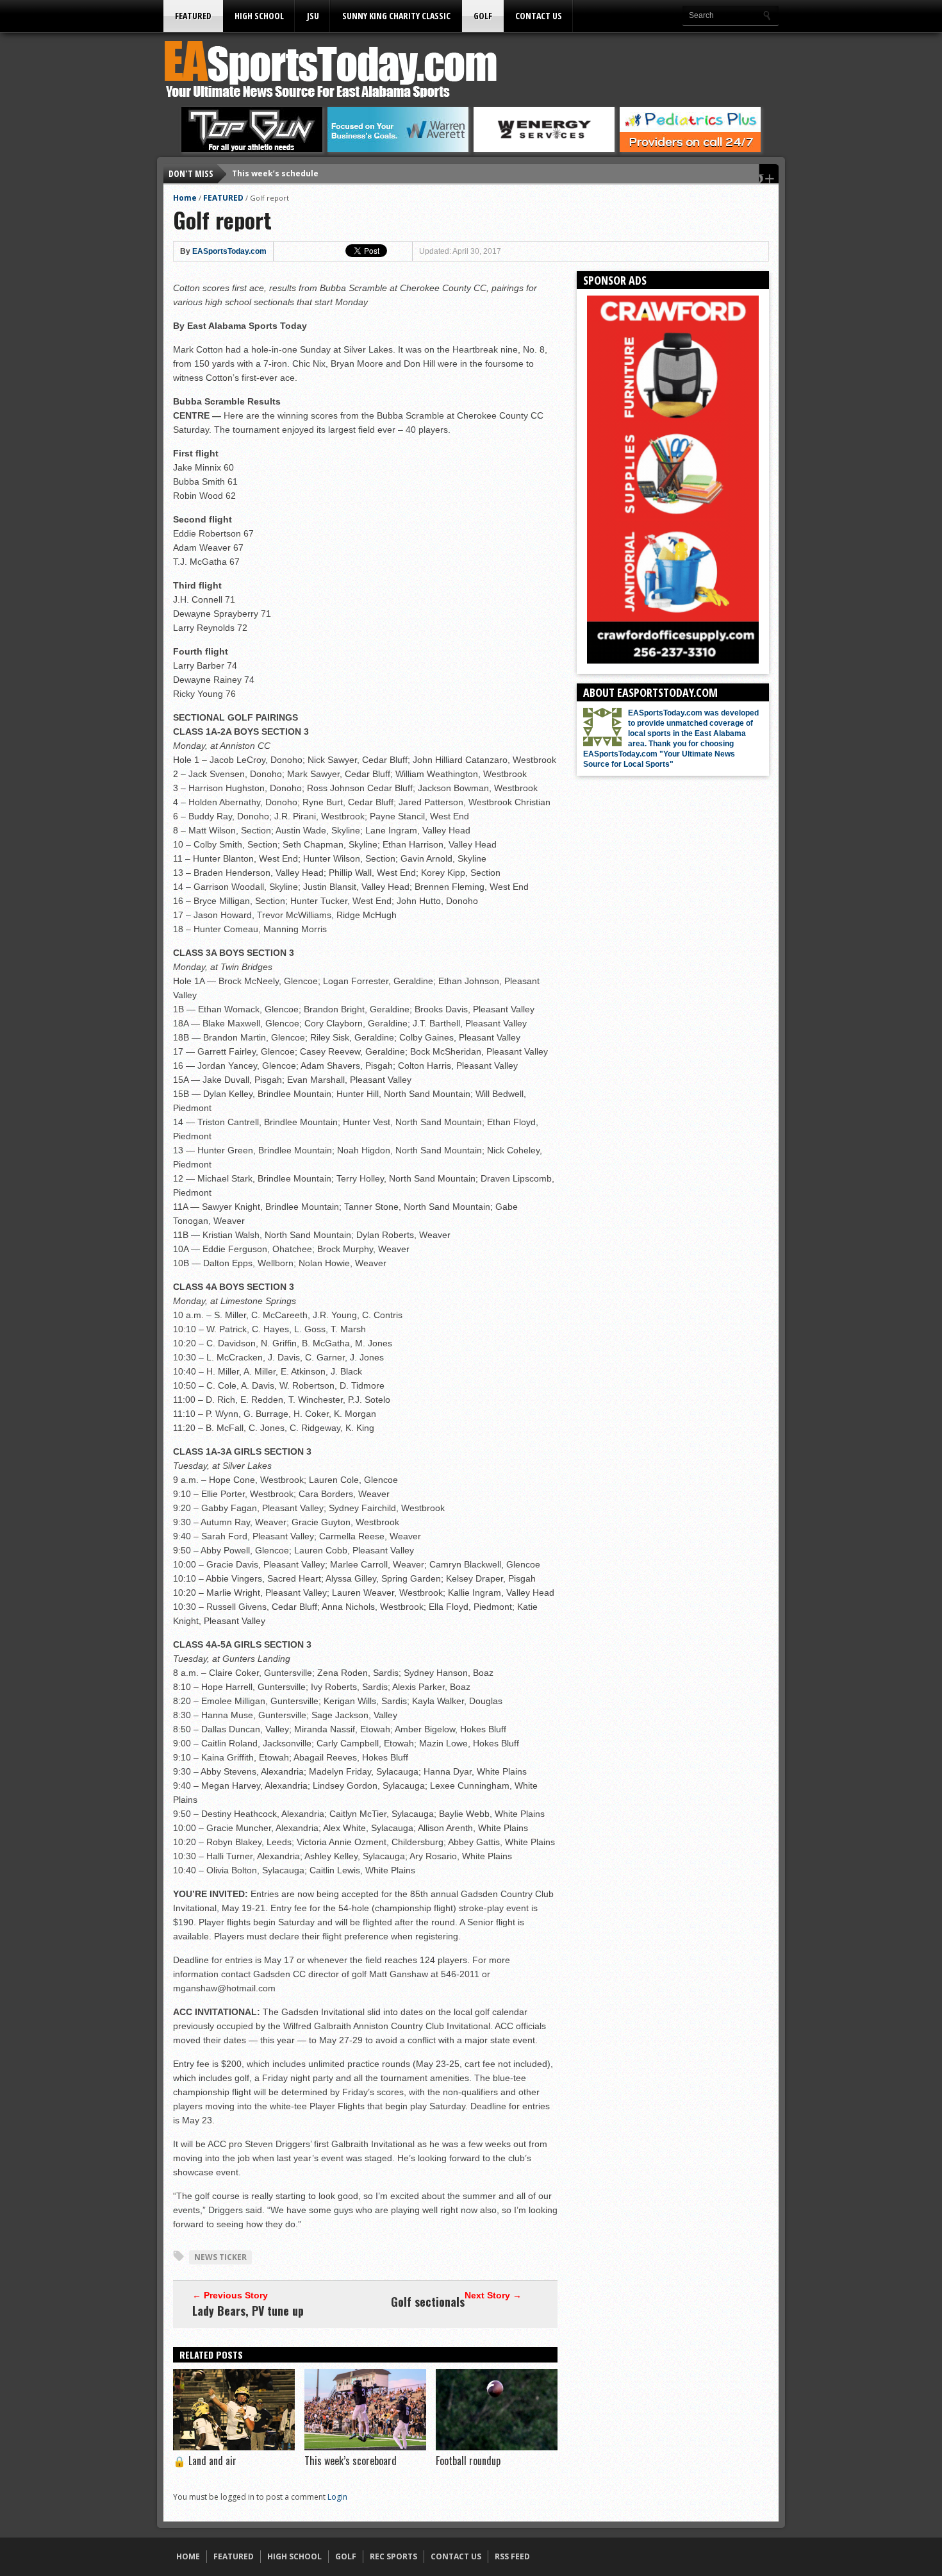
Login (337, 2497)
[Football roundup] (497, 2447)
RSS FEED (512, 2556)
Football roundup (468, 2461)
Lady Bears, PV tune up (248, 2311)
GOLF (483, 16)
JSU (313, 16)
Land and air (205, 2461)
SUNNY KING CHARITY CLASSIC (396, 16)
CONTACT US (539, 16)
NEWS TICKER (220, 2257)
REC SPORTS (393, 2556)
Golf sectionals (428, 2302)
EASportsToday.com (229, 251)
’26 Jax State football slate (286, 173)
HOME (188, 2556)
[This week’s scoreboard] (365, 2447)
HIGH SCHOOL (259, 16)
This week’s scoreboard (351, 2461)
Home (185, 198)
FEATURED (193, 16)
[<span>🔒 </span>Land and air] (234, 2447)
